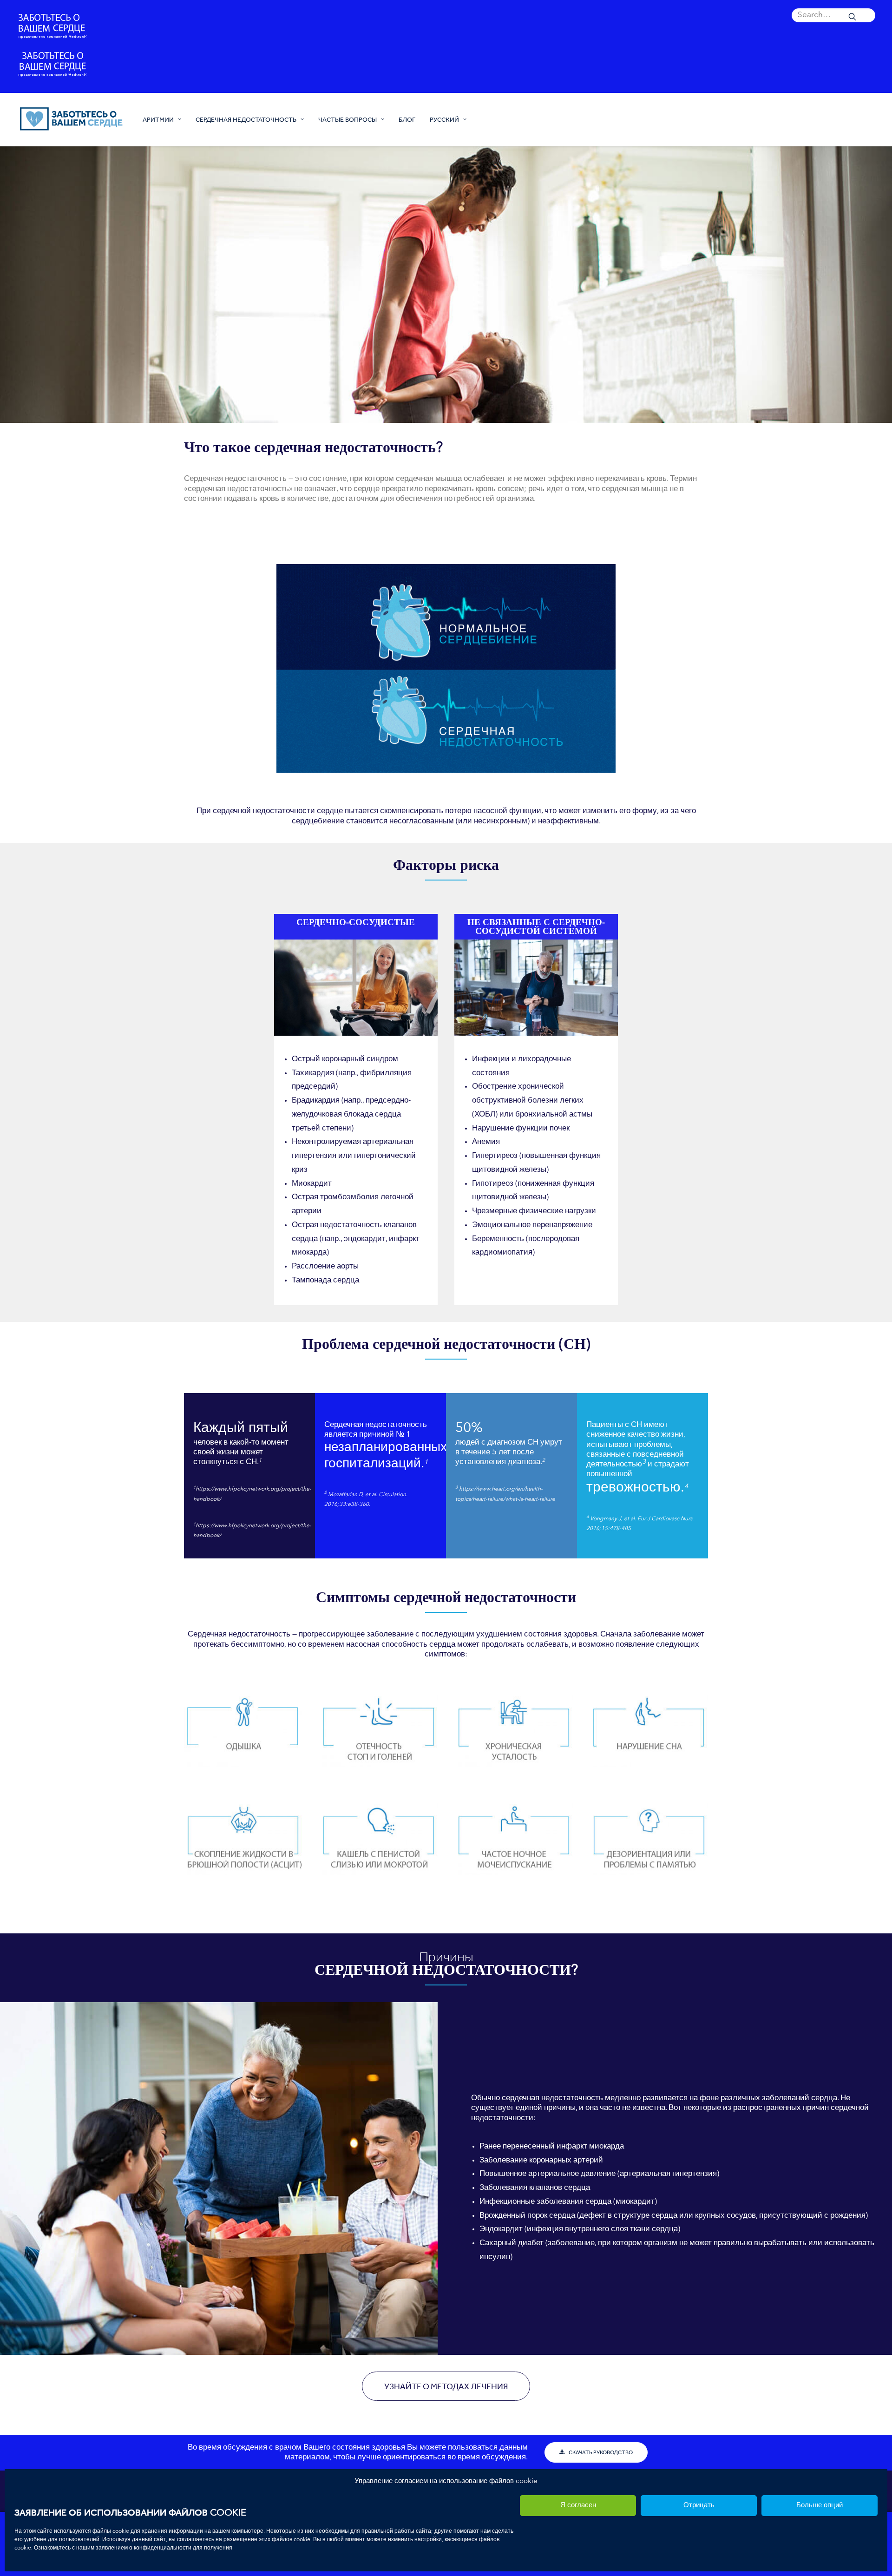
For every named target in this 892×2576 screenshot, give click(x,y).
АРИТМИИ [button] (158, 119)
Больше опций (820, 2506)
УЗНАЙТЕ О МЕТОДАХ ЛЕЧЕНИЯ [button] (446, 2386)
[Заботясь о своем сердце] (71, 119)
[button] (833, 15)
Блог (407, 119)
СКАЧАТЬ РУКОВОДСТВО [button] (601, 2452)
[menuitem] (833, 15)
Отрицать (699, 2506)
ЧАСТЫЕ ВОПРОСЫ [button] (348, 119)
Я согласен (578, 2506)
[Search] (833, 15)
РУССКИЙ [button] (444, 119)
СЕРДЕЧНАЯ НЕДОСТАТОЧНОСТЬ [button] (246, 119)
